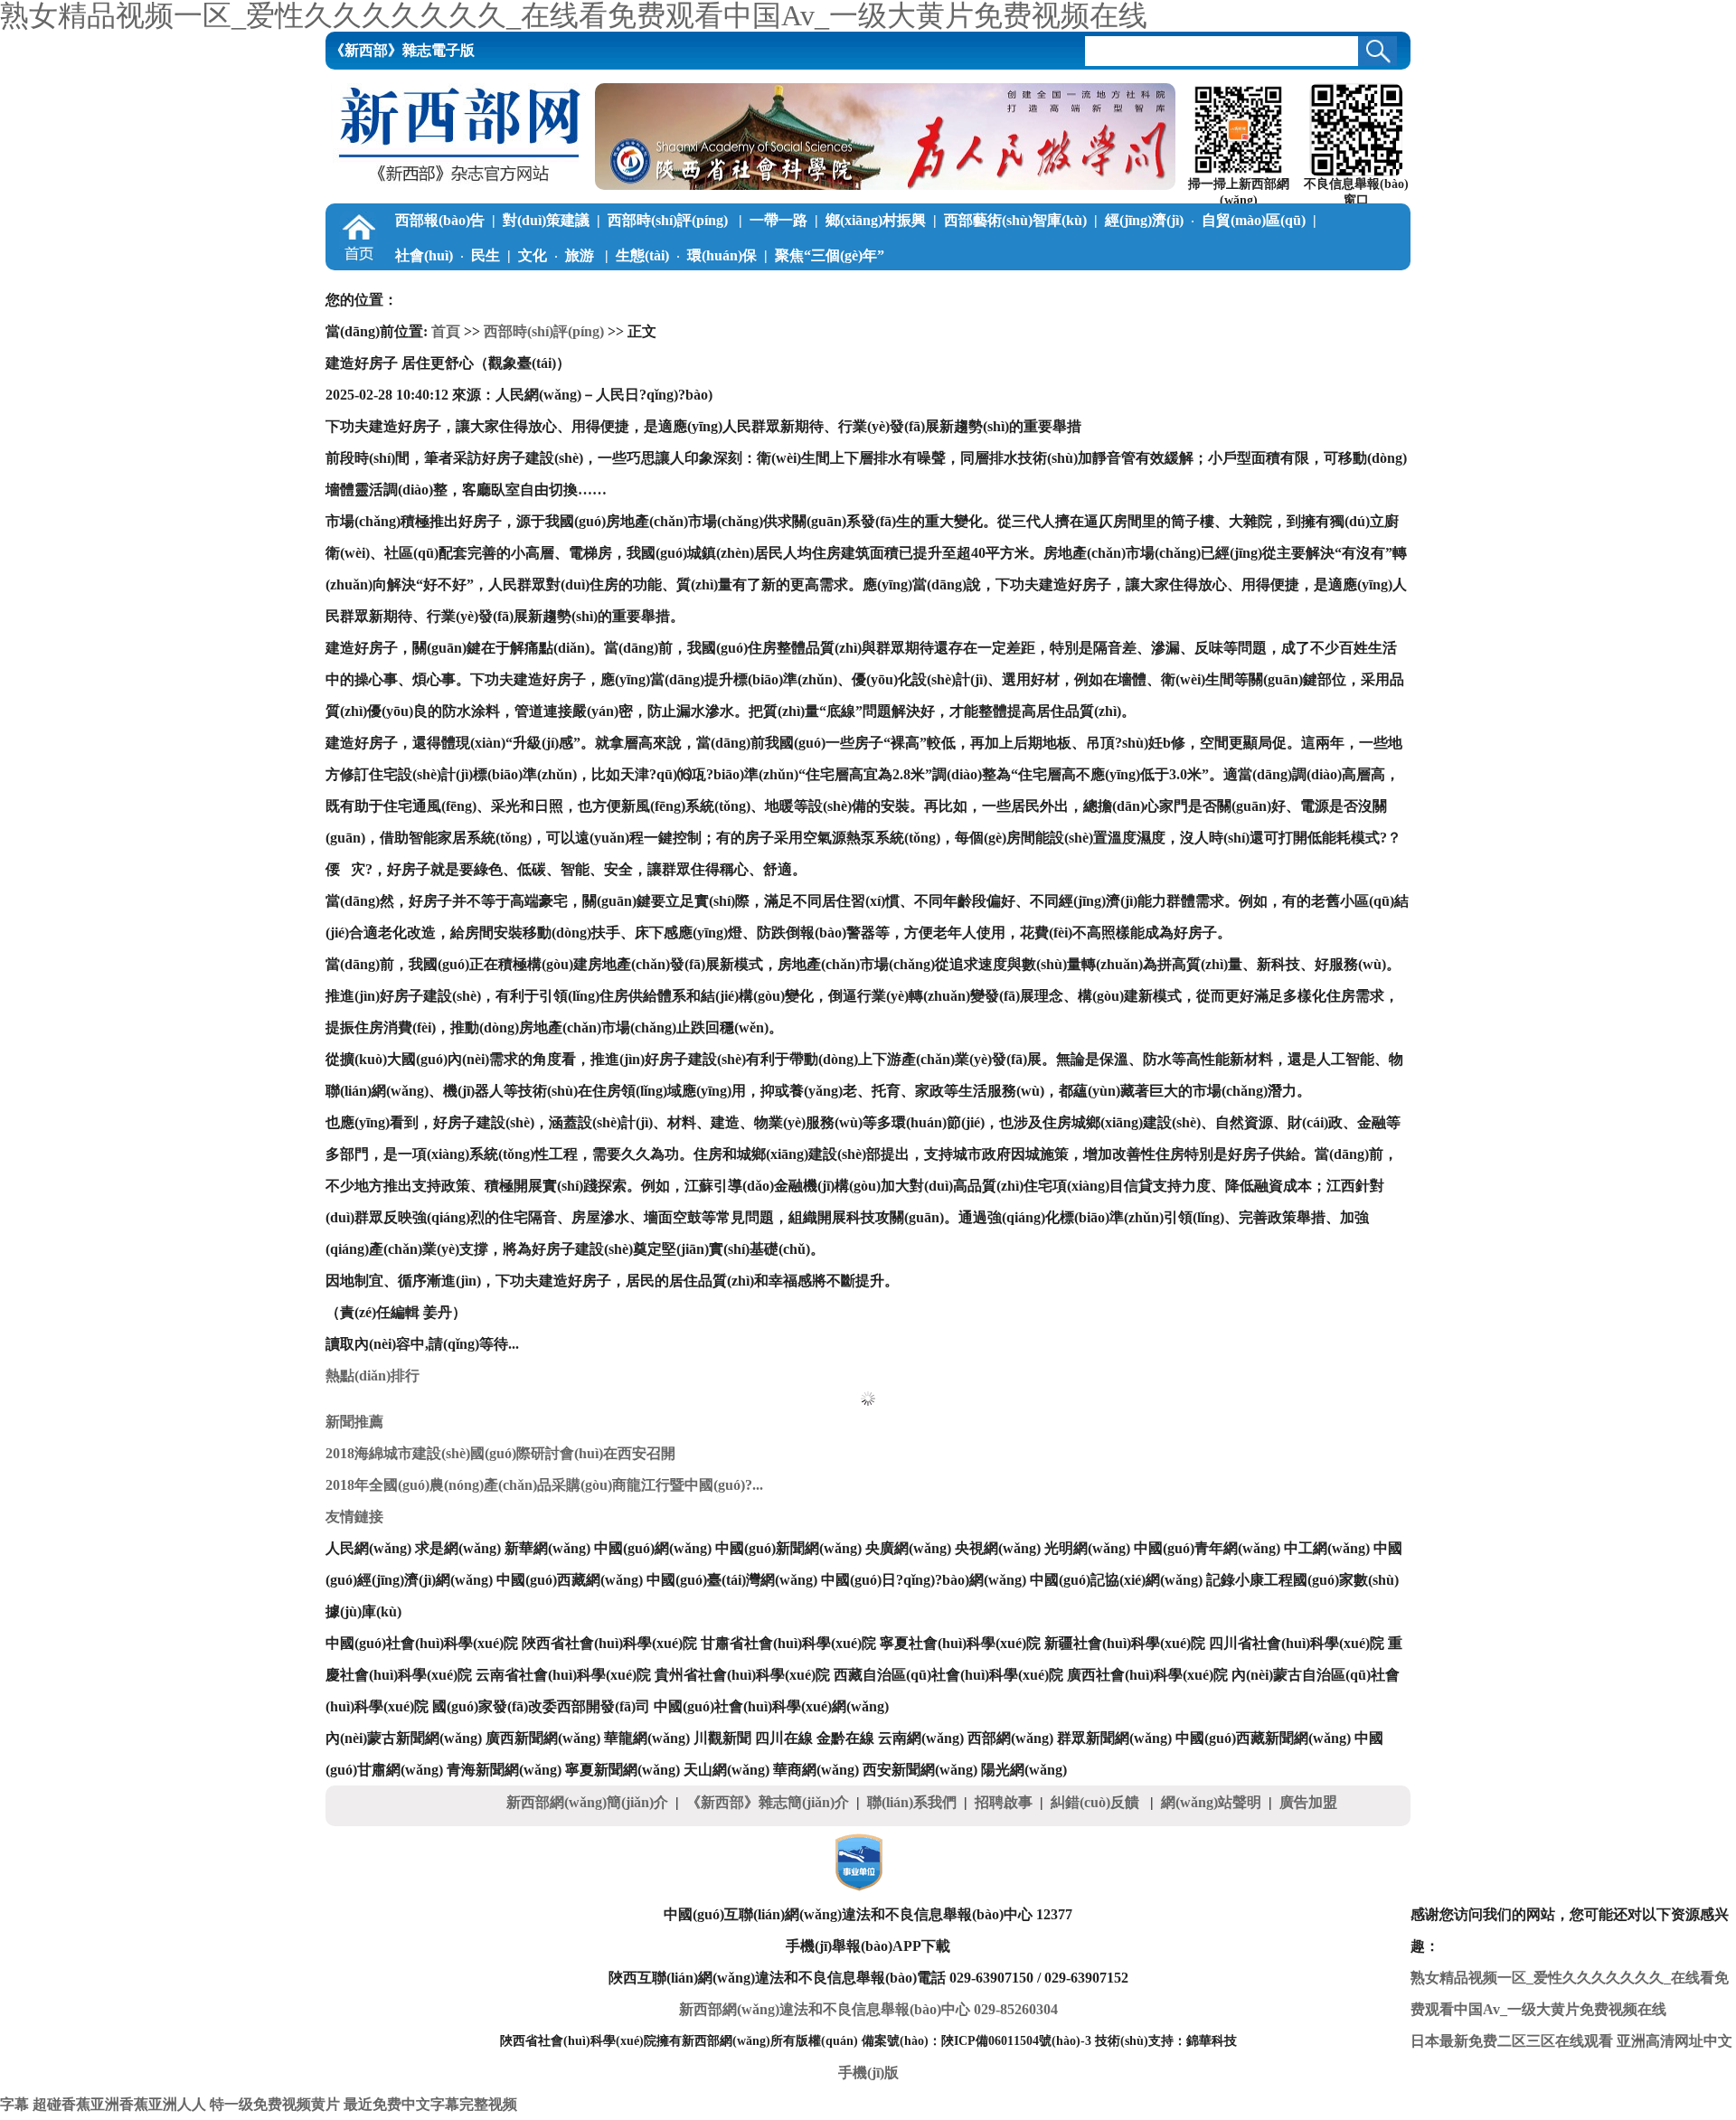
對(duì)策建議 (546, 220)
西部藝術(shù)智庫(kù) (1015, 220)
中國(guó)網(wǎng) (653, 1548)
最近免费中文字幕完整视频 (430, 2104)
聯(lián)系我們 (912, 1802)
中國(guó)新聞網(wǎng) (788, 1548)
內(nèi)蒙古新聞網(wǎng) (404, 1738)
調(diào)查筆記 (600, 291)
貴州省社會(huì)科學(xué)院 (742, 1675)
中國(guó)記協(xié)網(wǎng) (1116, 1580)
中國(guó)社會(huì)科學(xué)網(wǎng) (771, 1706)
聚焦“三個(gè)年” (830, 255)
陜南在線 (1184, 291)
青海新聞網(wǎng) (504, 1770)
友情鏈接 (354, 1517)
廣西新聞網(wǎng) (543, 1738)
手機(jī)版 (868, 2073)
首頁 (446, 331)
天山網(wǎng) (726, 1770)
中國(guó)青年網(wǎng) (1207, 1548)
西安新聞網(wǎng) (920, 1770)
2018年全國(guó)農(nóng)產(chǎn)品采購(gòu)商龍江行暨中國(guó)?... (544, 1485)
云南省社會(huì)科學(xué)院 (563, 1675)
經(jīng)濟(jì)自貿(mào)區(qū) (1205, 220)
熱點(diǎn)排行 (373, 1376)
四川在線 (784, 1738)
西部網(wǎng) (1010, 1738)
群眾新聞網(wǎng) (1114, 1738)
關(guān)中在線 (1088, 291)
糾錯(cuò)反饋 (1097, 1802)
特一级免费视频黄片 (275, 2104)
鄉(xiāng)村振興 (876, 220)
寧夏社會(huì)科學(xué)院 (960, 1643)
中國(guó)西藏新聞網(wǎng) (1263, 1738)
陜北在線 (992, 291)
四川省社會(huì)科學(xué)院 (1297, 1643)
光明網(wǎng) (1087, 1548)
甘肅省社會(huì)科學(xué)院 (788, 1643)
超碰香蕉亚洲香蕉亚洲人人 (119, 2104)
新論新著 (905, 291)
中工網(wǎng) (1327, 1548)
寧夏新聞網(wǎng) (623, 1770)
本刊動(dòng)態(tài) (1292, 291)
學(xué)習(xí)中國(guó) (465, 291)
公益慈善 (703, 291)
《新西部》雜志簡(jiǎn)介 (768, 1802)
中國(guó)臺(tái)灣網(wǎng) (732, 1580)
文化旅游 (558, 255)
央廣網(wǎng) (908, 1548)
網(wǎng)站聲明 (1211, 1802)
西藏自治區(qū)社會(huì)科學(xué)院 (948, 1675)
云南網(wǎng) (921, 1738)
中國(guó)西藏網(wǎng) (570, 1580)
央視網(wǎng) (998, 1548)
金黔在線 (845, 1738)
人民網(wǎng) (368, 1548)
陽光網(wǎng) (1024, 1770)
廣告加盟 (1308, 1802)
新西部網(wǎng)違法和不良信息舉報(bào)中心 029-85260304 (868, 2009)
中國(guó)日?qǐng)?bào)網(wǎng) (924, 1580)
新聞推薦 (354, 1422)
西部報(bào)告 (440, 220)
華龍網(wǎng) (647, 1738)
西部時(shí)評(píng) (670, 220)
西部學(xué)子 (803, 291)
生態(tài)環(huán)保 (686, 255)
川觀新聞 (722, 1738)
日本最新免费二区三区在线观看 (1512, 2041)
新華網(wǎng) (547, 1548)
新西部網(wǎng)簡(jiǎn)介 (587, 1802)
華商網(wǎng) (816, 1770)
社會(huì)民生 (448, 255)
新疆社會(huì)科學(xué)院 (1125, 1643)
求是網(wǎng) (458, 1548)
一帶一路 (778, 220)
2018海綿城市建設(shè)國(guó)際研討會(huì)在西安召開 (500, 1453)
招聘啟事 (1004, 1802)
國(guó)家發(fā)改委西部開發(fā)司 (541, 1706)
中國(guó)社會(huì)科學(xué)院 (422, 1643)
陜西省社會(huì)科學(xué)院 (609, 1643)
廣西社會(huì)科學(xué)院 (1147, 1675)
